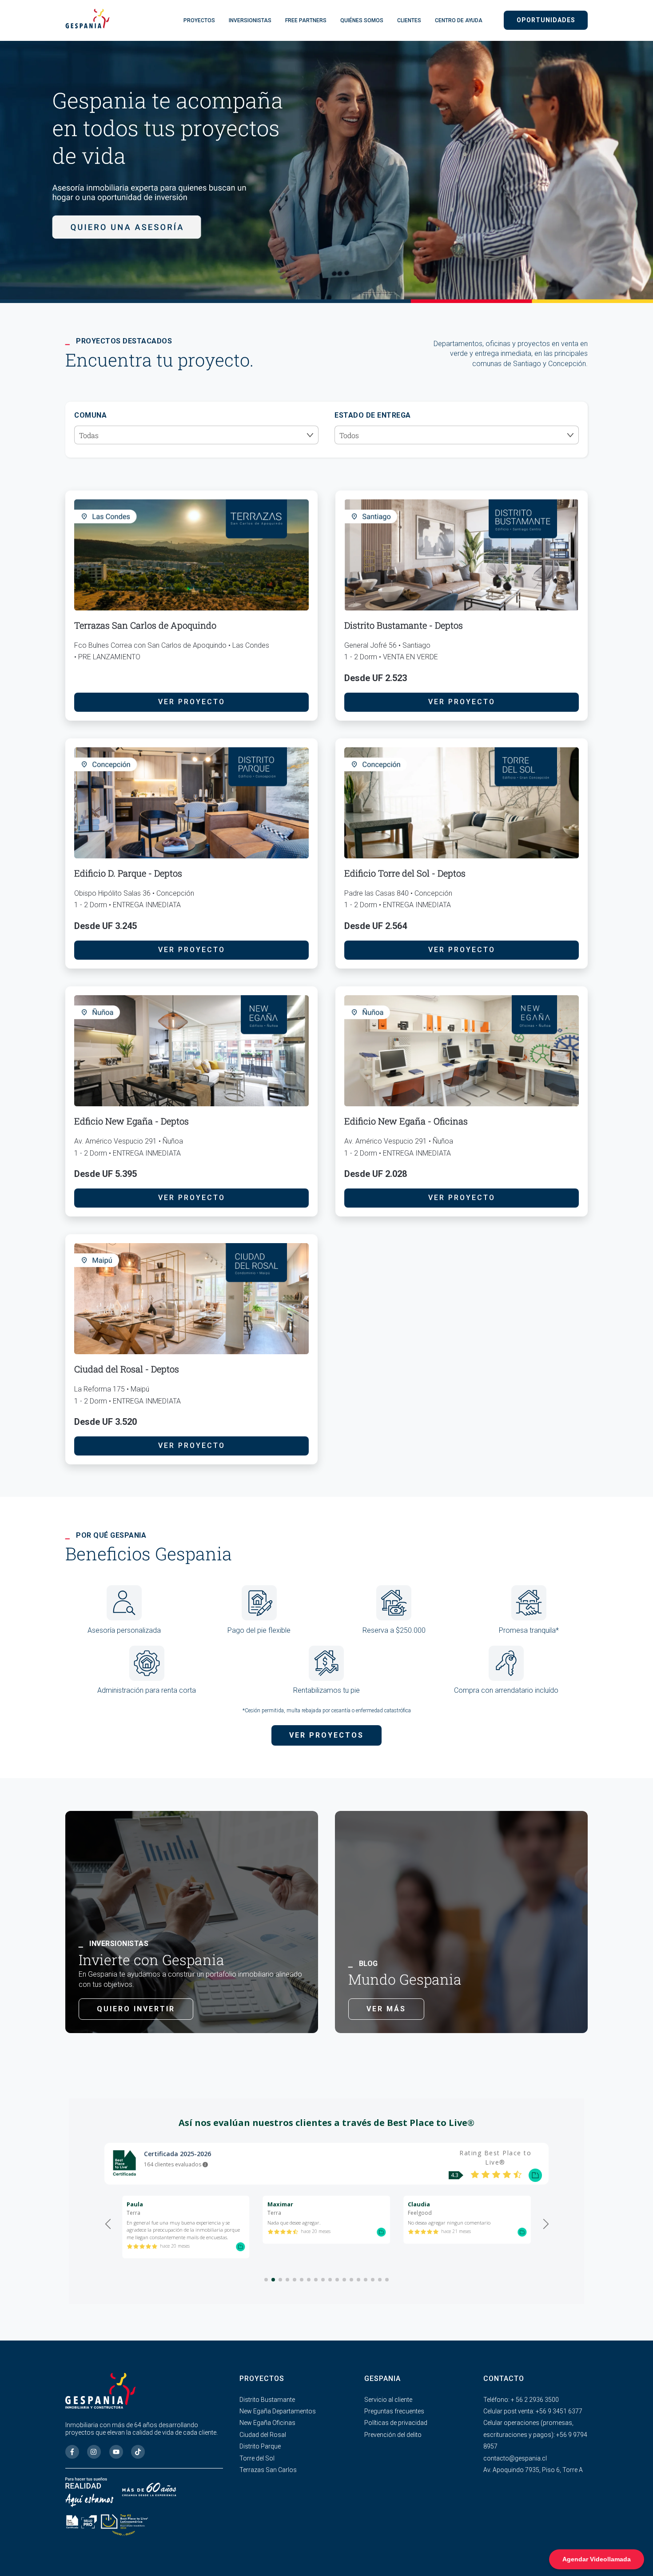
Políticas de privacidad (396, 2423)
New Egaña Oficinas (267, 2423)
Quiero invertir (136, 2009)
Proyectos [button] (199, 20)
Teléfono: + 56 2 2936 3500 (521, 2400)
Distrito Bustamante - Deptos (404, 625)
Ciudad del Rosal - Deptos (127, 1369)
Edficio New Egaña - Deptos (131, 1121)
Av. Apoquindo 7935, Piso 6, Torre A (533, 2470)
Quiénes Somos (362, 20)
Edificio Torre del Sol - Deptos (405, 873)
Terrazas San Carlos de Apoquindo (145, 625)
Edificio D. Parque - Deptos (128, 873)
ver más (386, 2009)
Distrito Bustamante (267, 2400)
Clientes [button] (409, 20)
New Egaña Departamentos (278, 2411)
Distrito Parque (260, 2446)
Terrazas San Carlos (268, 2470)
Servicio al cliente (388, 2400)
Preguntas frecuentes (394, 2411)
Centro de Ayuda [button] (459, 20)
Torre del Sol (257, 2458)
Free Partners (306, 20)
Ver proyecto (192, 702)
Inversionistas (250, 20)
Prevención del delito (393, 2435)
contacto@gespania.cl (515, 2458)
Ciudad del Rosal (263, 2435)
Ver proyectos (326, 1735)
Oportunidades (546, 20)
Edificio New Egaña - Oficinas (406, 1121)
